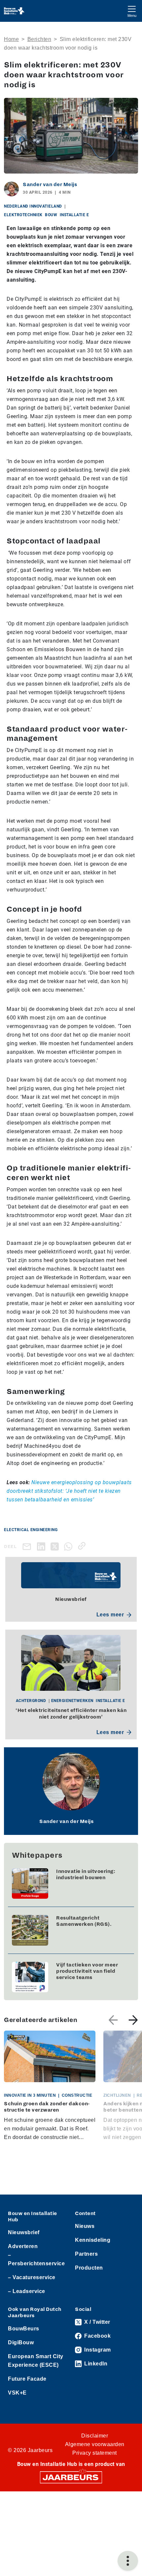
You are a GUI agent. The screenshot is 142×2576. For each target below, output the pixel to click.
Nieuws (85, 2226)
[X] (56, 1546)
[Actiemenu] (128, 2561)
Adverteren (23, 2246)
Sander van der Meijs (50, 184)
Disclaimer (95, 2436)
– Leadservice (27, 2291)
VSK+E (17, 2393)
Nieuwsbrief (24, 2232)
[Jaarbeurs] (71, 2477)
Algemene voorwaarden (95, 2444)
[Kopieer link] (83, 1546)
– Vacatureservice (32, 2277)
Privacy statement (95, 2453)
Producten (89, 2268)
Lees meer (110, 1615)
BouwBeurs (24, 2329)
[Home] (14, 11)
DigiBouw (21, 2342)
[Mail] (28, 1546)
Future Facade (27, 2379)
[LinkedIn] (42, 1546)
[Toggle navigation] (132, 11)
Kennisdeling (93, 2240)
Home (11, 39)
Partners (86, 2254)
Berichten (39, 39)
